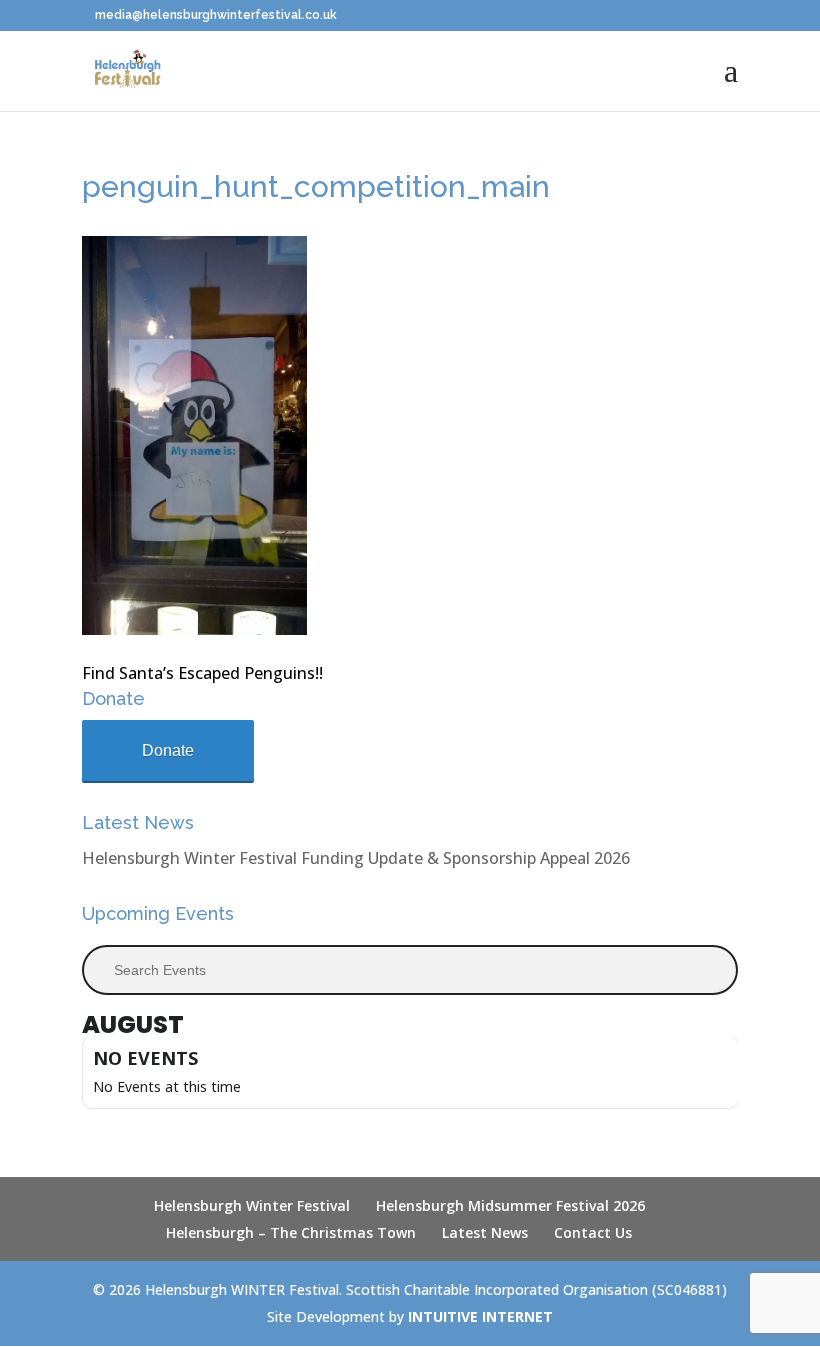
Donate (168, 750)
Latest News (485, 1232)
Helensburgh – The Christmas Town (291, 1232)
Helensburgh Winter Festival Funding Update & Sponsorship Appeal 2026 (356, 858)
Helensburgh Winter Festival (252, 1205)
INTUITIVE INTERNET (480, 1316)
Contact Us (593, 1232)
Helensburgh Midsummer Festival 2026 (510, 1205)
